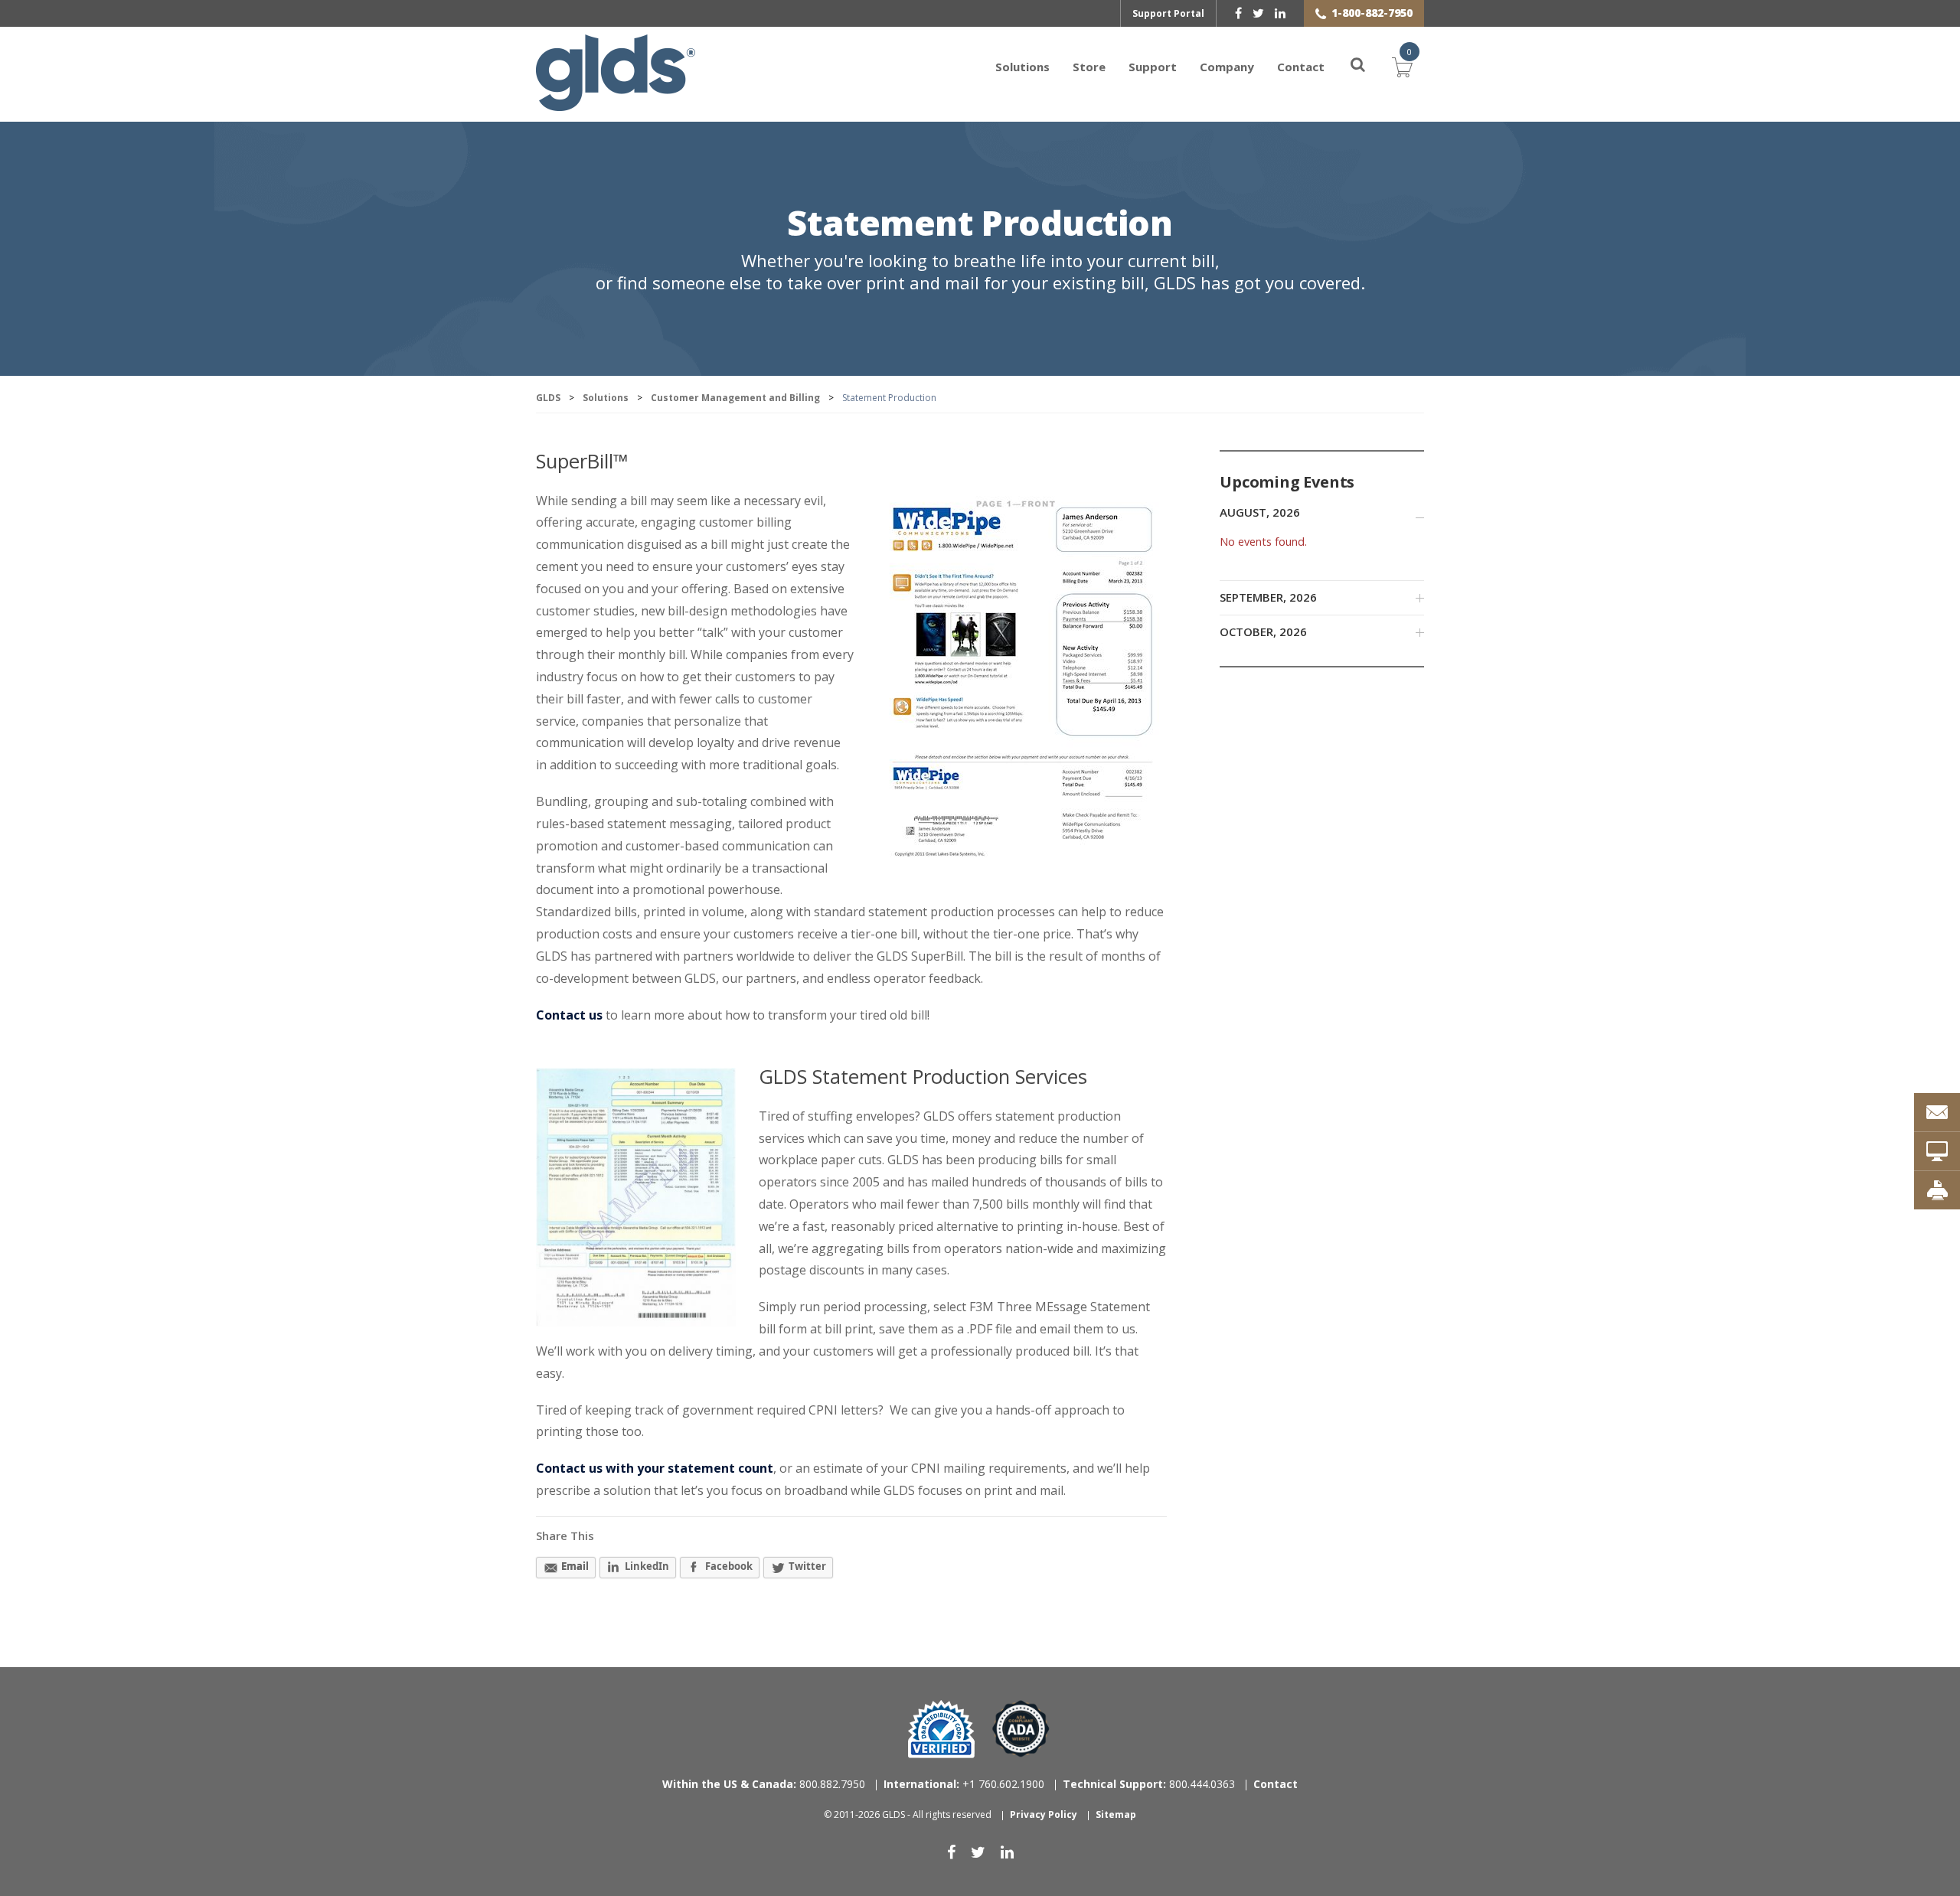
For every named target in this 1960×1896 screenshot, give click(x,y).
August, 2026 (1260, 512)
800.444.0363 (1149, 1784)
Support (1153, 67)
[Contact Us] (1937, 1112)
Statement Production (980, 225)
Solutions (1022, 67)
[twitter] (1258, 13)
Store (1089, 67)
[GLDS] (616, 103)
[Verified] (941, 1729)
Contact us (569, 1015)
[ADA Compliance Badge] (1021, 1728)
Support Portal (1168, 13)
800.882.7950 (764, 1784)
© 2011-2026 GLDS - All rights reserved (908, 1814)
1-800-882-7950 (1372, 13)
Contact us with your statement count (655, 1468)
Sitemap (1116, 1814)
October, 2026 (1263, 631)
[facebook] (1238, 13)
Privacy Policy (1044, 1814)
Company (1227, 67)
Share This (565, 1535)
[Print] (1937, 1190)
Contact (1301, 67)
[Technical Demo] (1937, 1151)
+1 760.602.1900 (964, 1784)
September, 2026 (1268, 597)
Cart (1403, 65)
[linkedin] (1280, 13)
